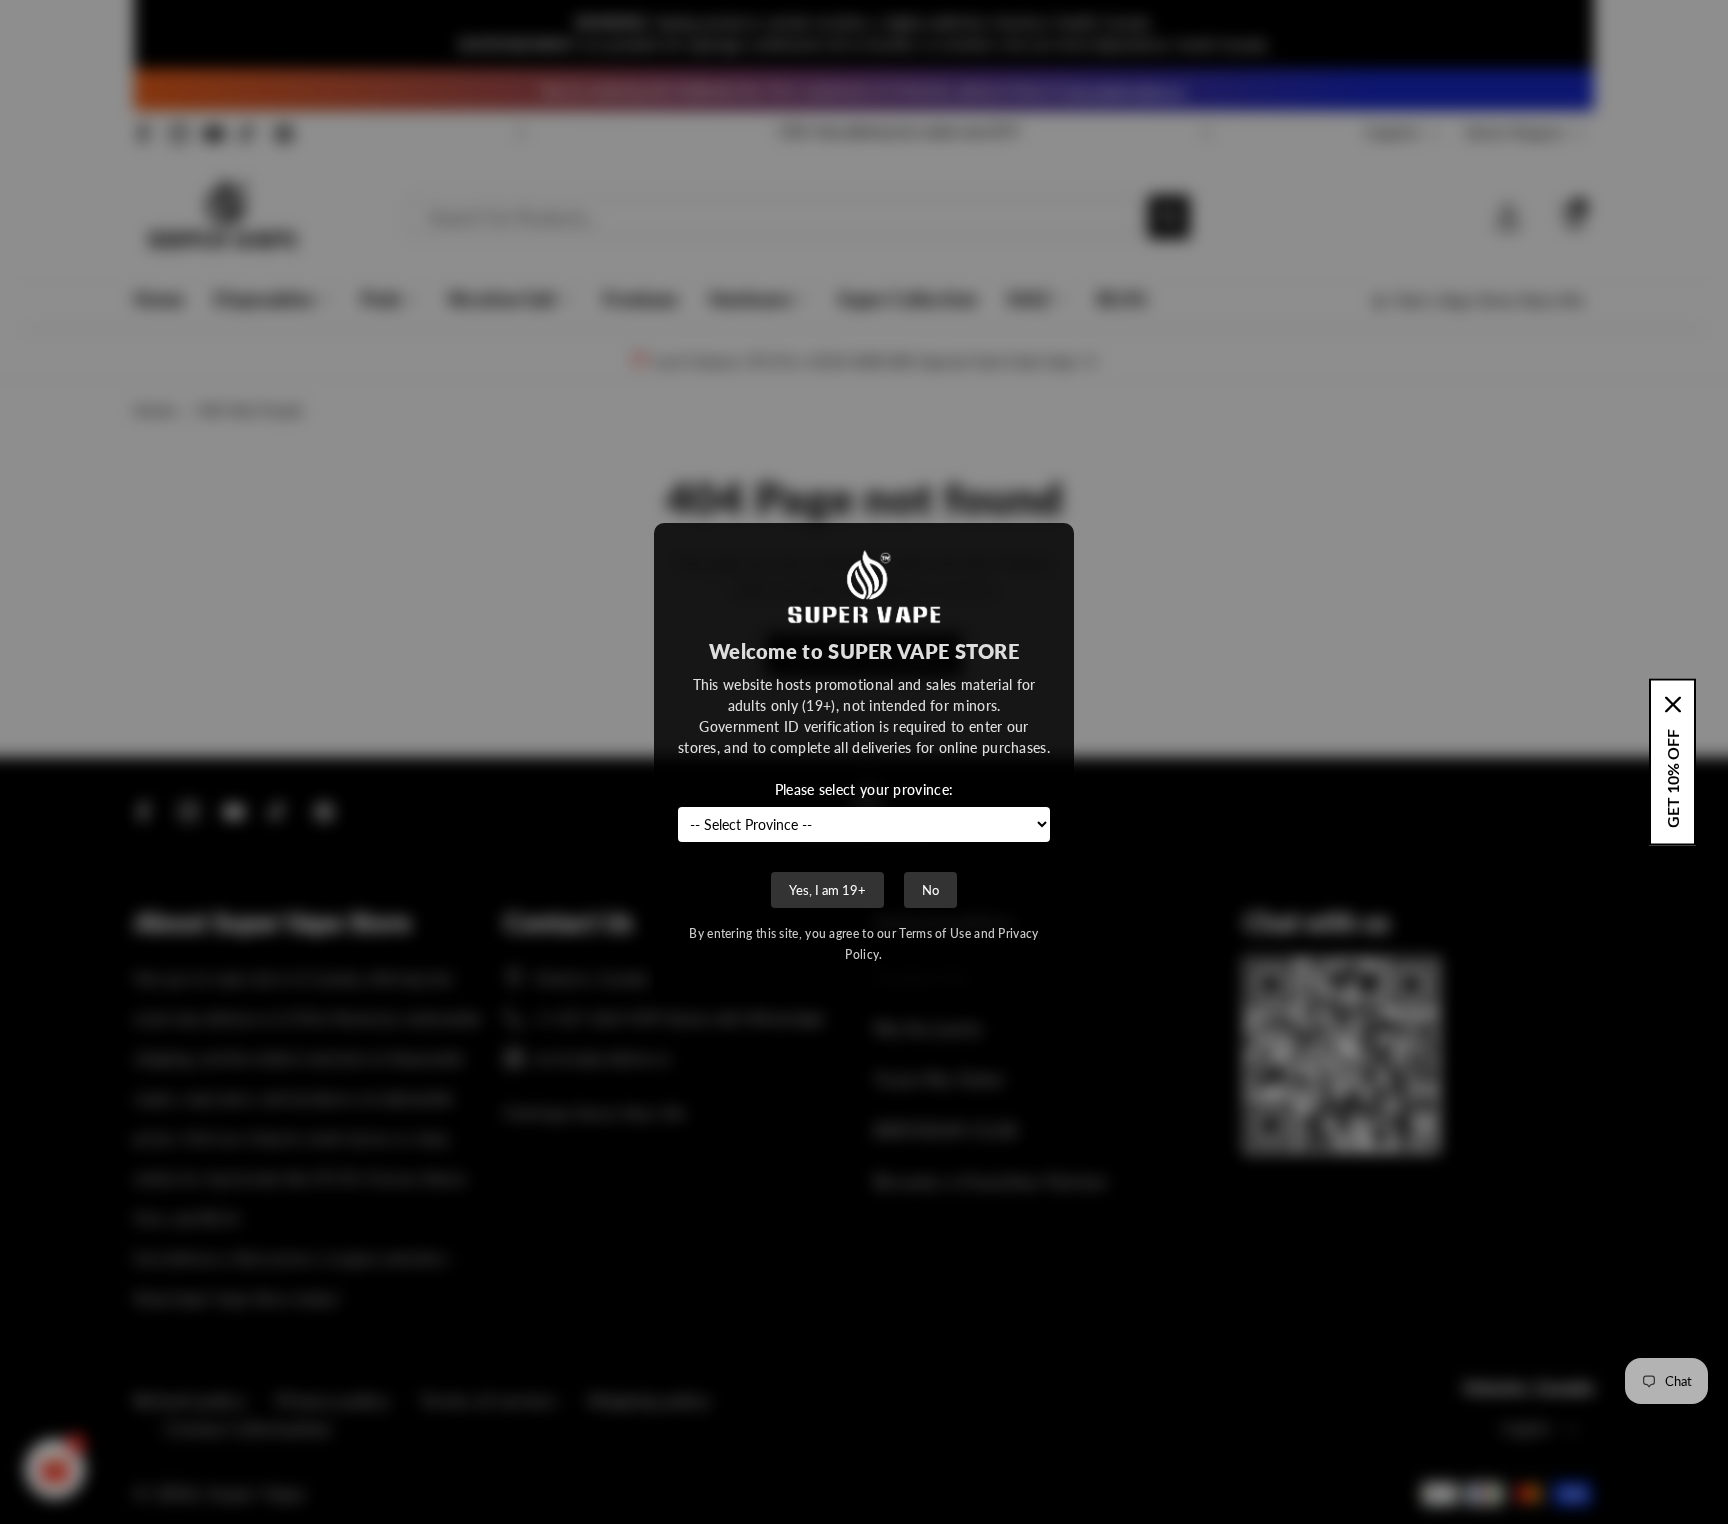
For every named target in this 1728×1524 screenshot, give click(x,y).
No (930, 890)
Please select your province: (864, 789)
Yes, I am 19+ (827, 890)
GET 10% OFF (1672, 778)
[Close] (1673, 705)
